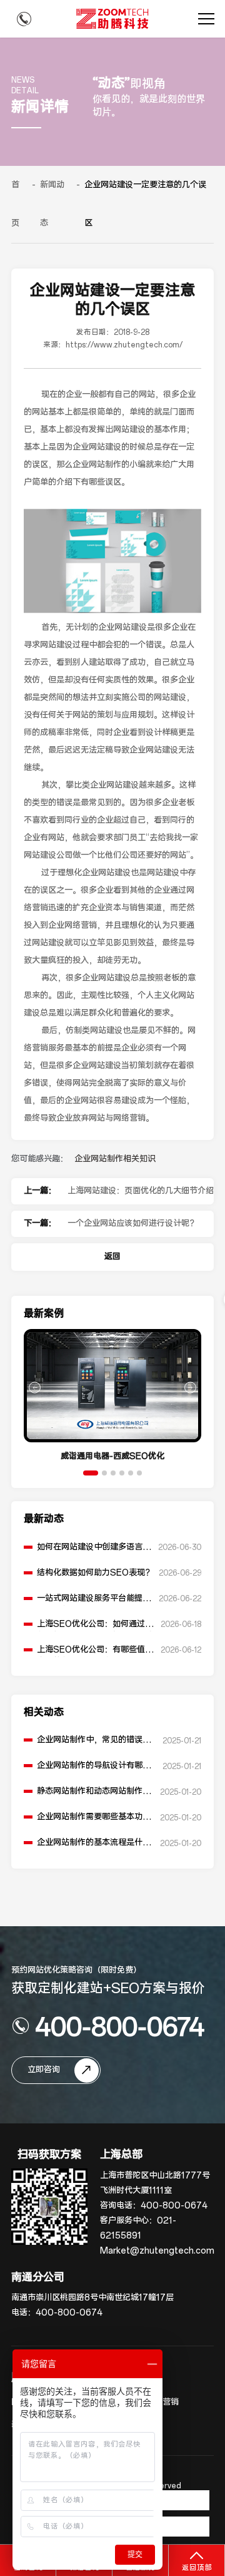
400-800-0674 (120, 2026)
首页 (15, 204)
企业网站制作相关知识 (115, 1159)
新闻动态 (52, 204)
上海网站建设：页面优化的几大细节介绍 (141, 1191)
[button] (91, 1473)
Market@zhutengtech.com (157, 2251)
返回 (112, 1257)
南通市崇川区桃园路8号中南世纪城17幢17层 (92, 2298)
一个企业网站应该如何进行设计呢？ (132, 1224)
